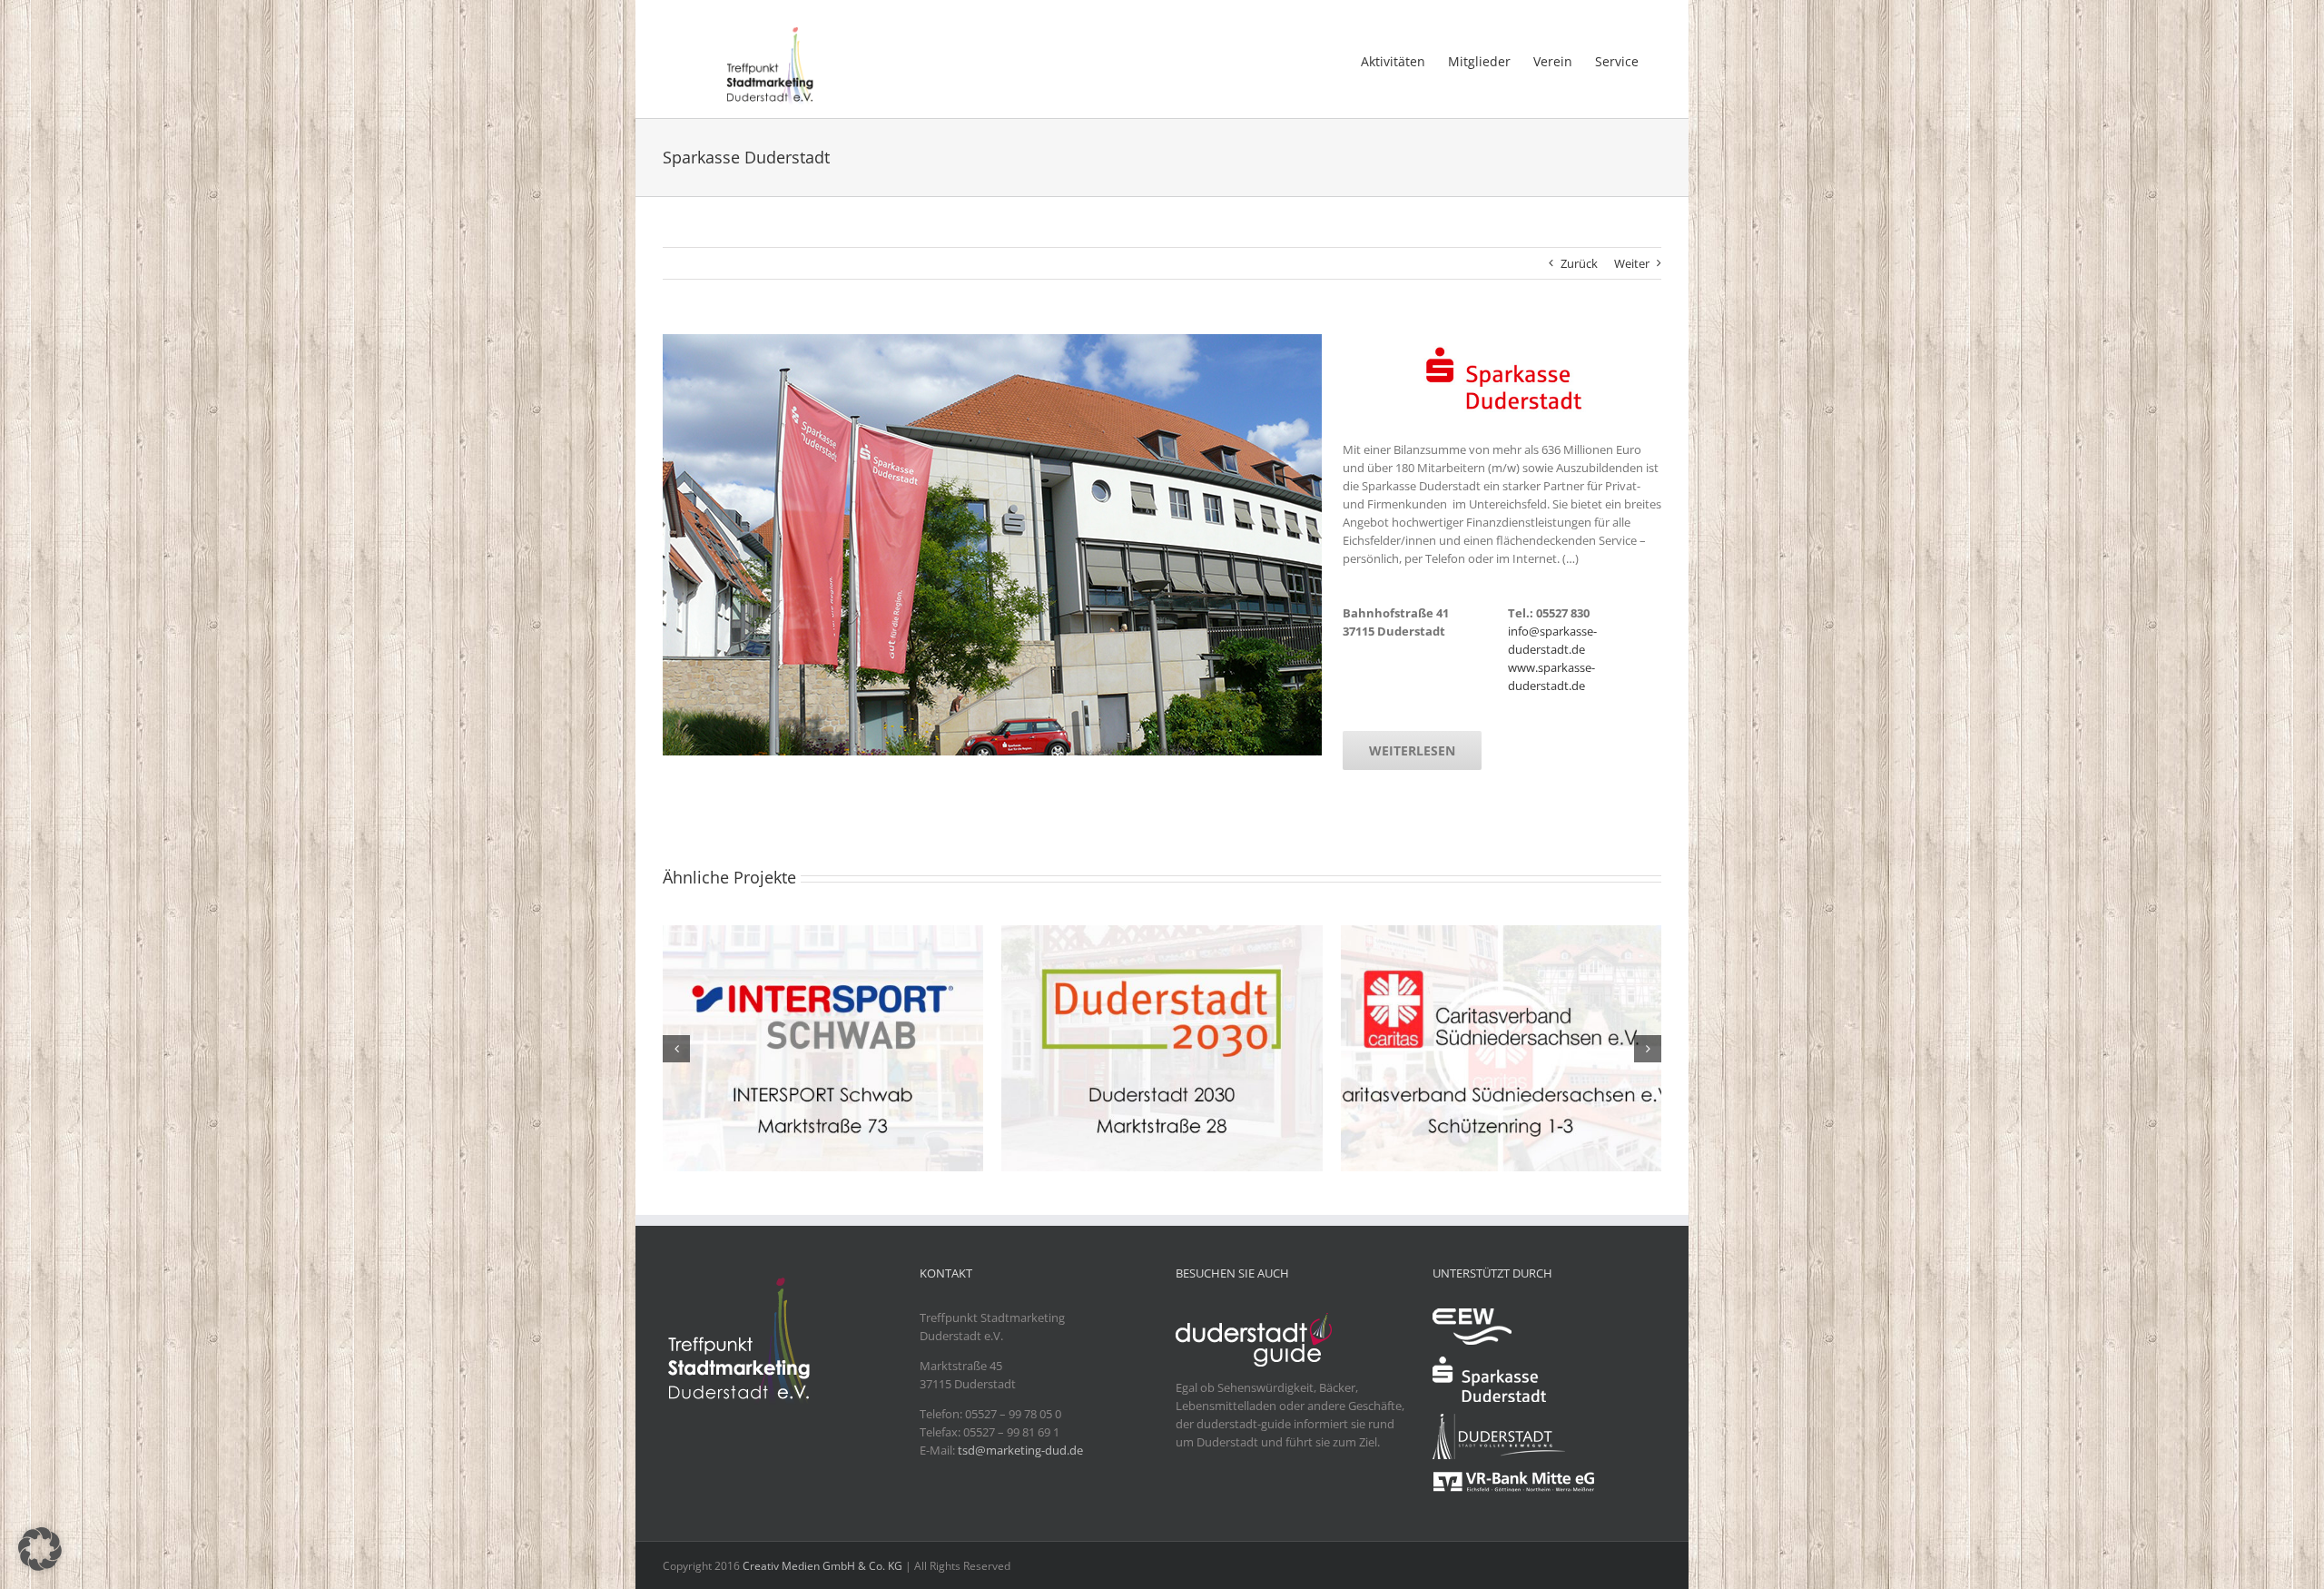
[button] (676, 1049)
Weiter (1632, 263)
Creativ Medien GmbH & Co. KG (822, 1566)
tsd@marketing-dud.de (1020, 1450)
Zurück (1579, 263)
